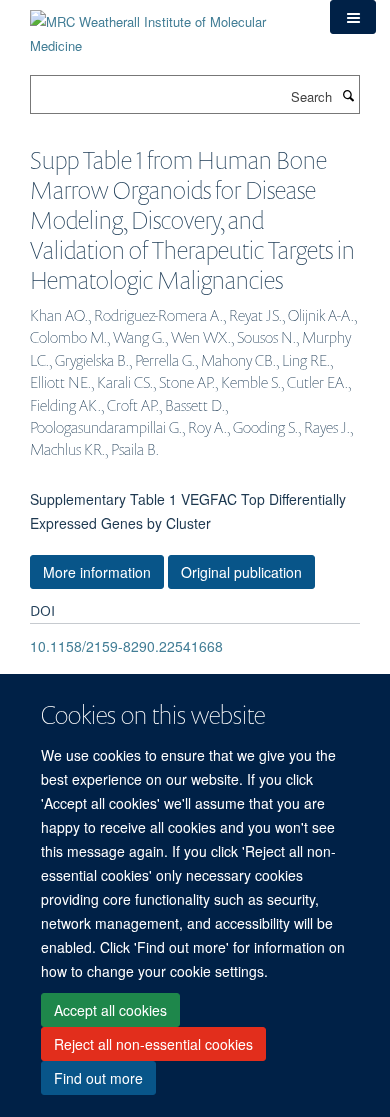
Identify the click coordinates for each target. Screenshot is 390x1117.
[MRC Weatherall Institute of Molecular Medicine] (165, 26)
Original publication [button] (241, 572)
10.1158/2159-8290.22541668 (126, 646)
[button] (353, 17)
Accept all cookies (110, 1010)
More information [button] (97, 572)
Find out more (98, 1078)
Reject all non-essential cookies (153, 1044)
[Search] (348, 95)
